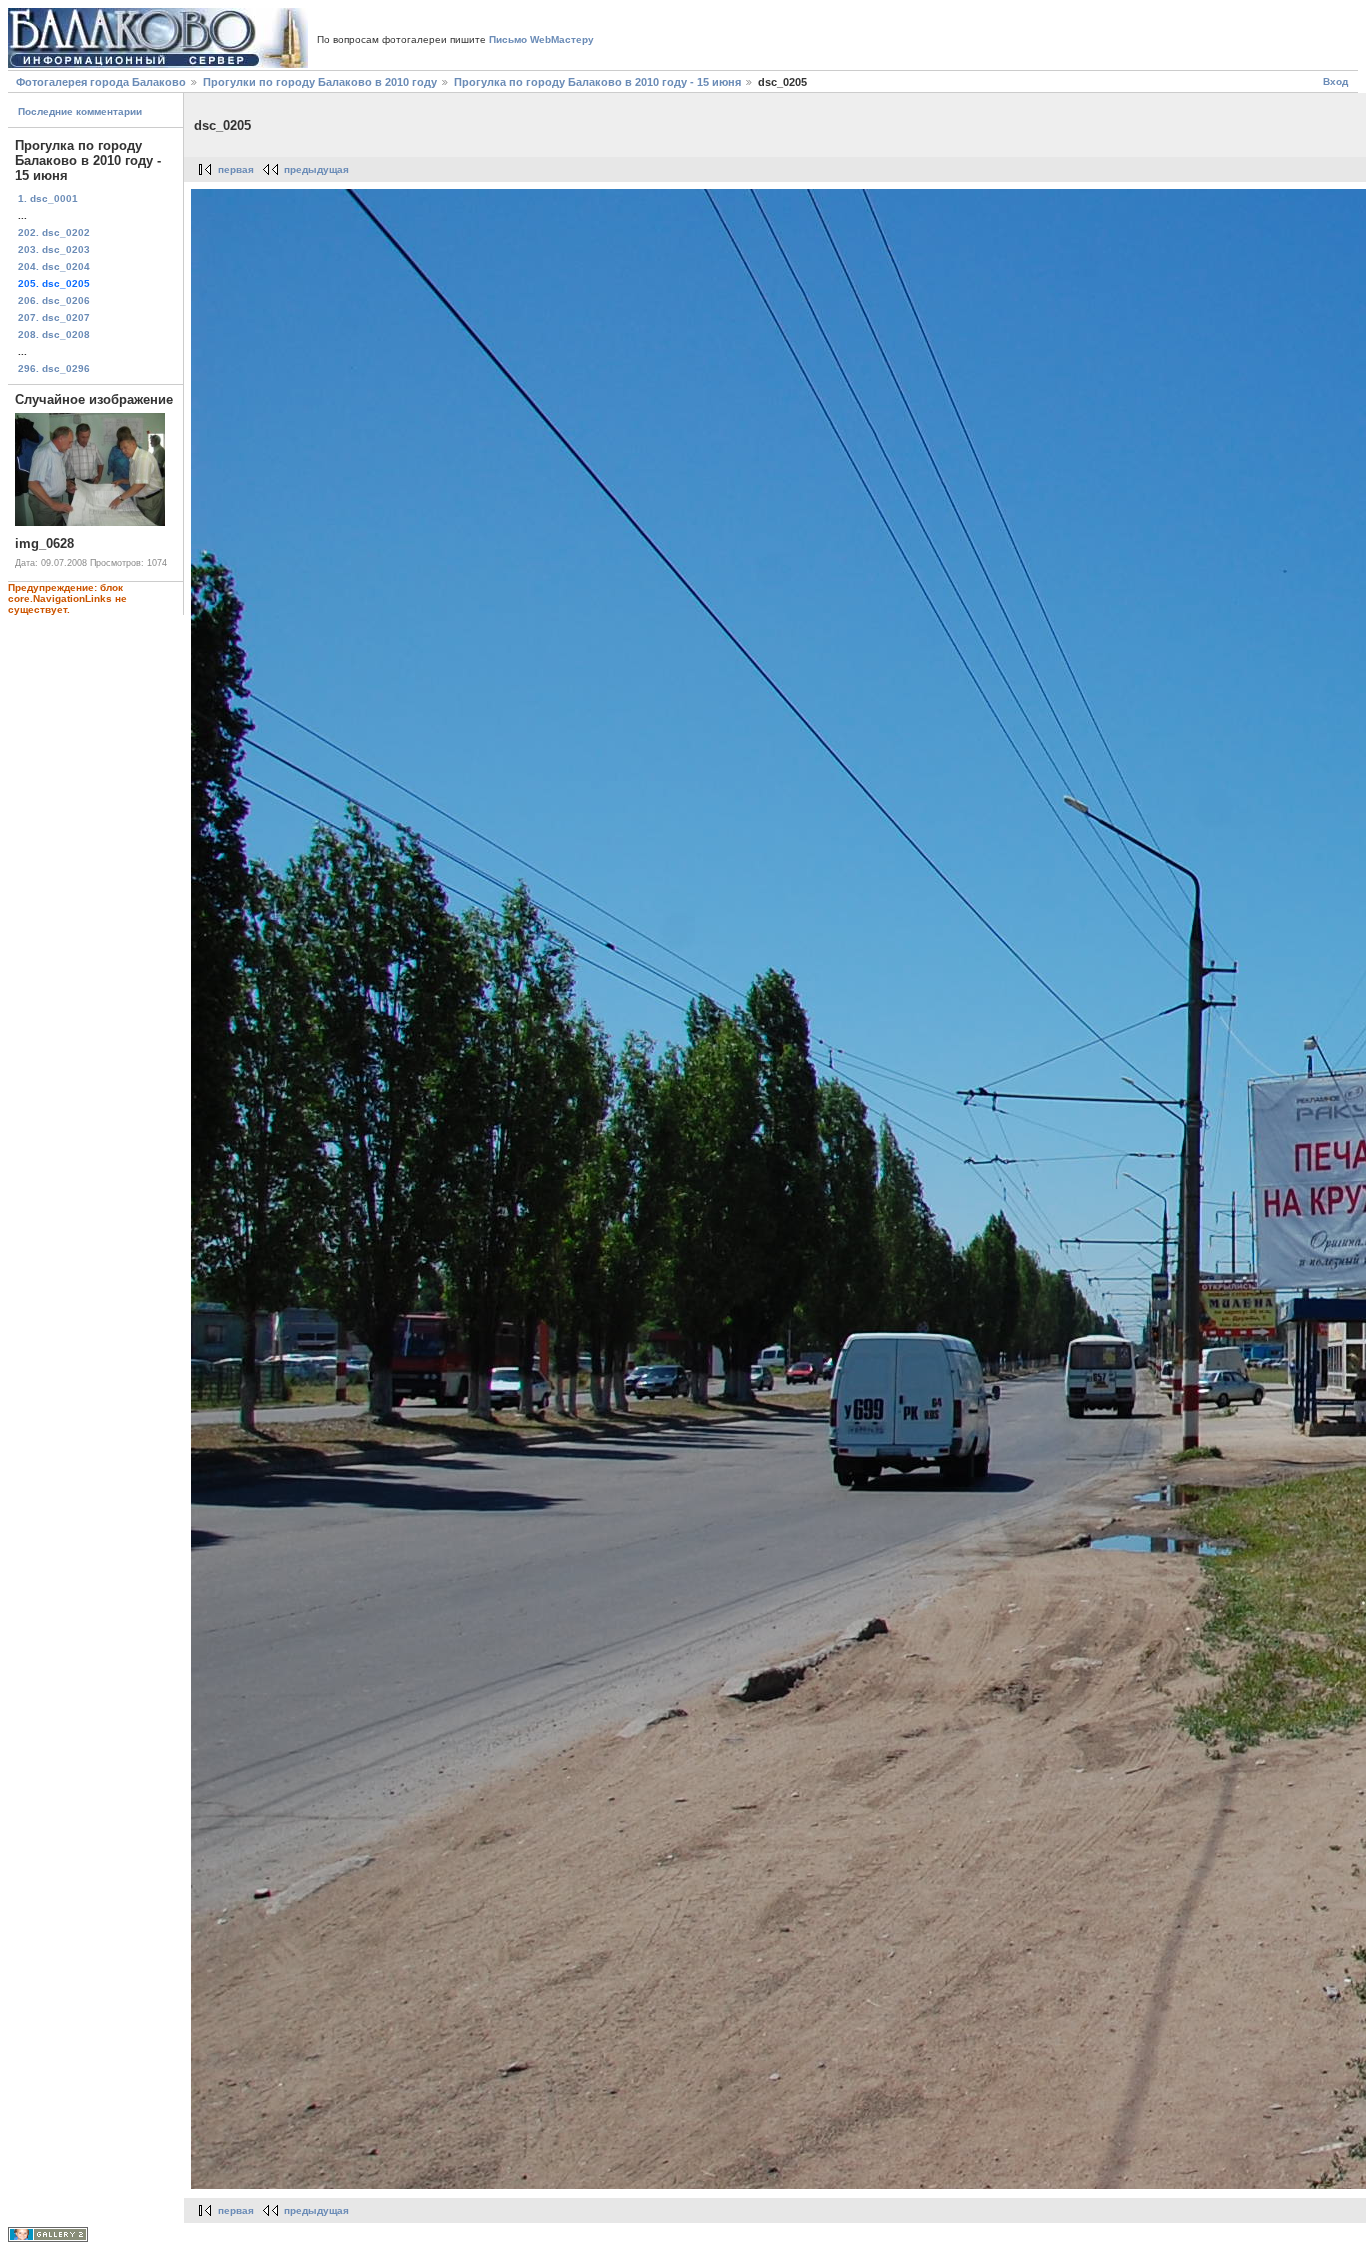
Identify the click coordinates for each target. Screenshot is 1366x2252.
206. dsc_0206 (54, 300)
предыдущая (316, 169)
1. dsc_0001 (48, 198)
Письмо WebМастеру (541, 39)
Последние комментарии (80, 111)
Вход (1335, 81)
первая (236, 169)
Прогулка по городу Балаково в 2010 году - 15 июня (597, 82)
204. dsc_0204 (54, 266)
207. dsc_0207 (54, 317)
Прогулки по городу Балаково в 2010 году (320, 82)
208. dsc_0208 (54, 334)
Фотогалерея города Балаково (101, 82)
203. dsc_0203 (54, 249)
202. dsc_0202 (54, 232)
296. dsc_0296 (54, 368)
